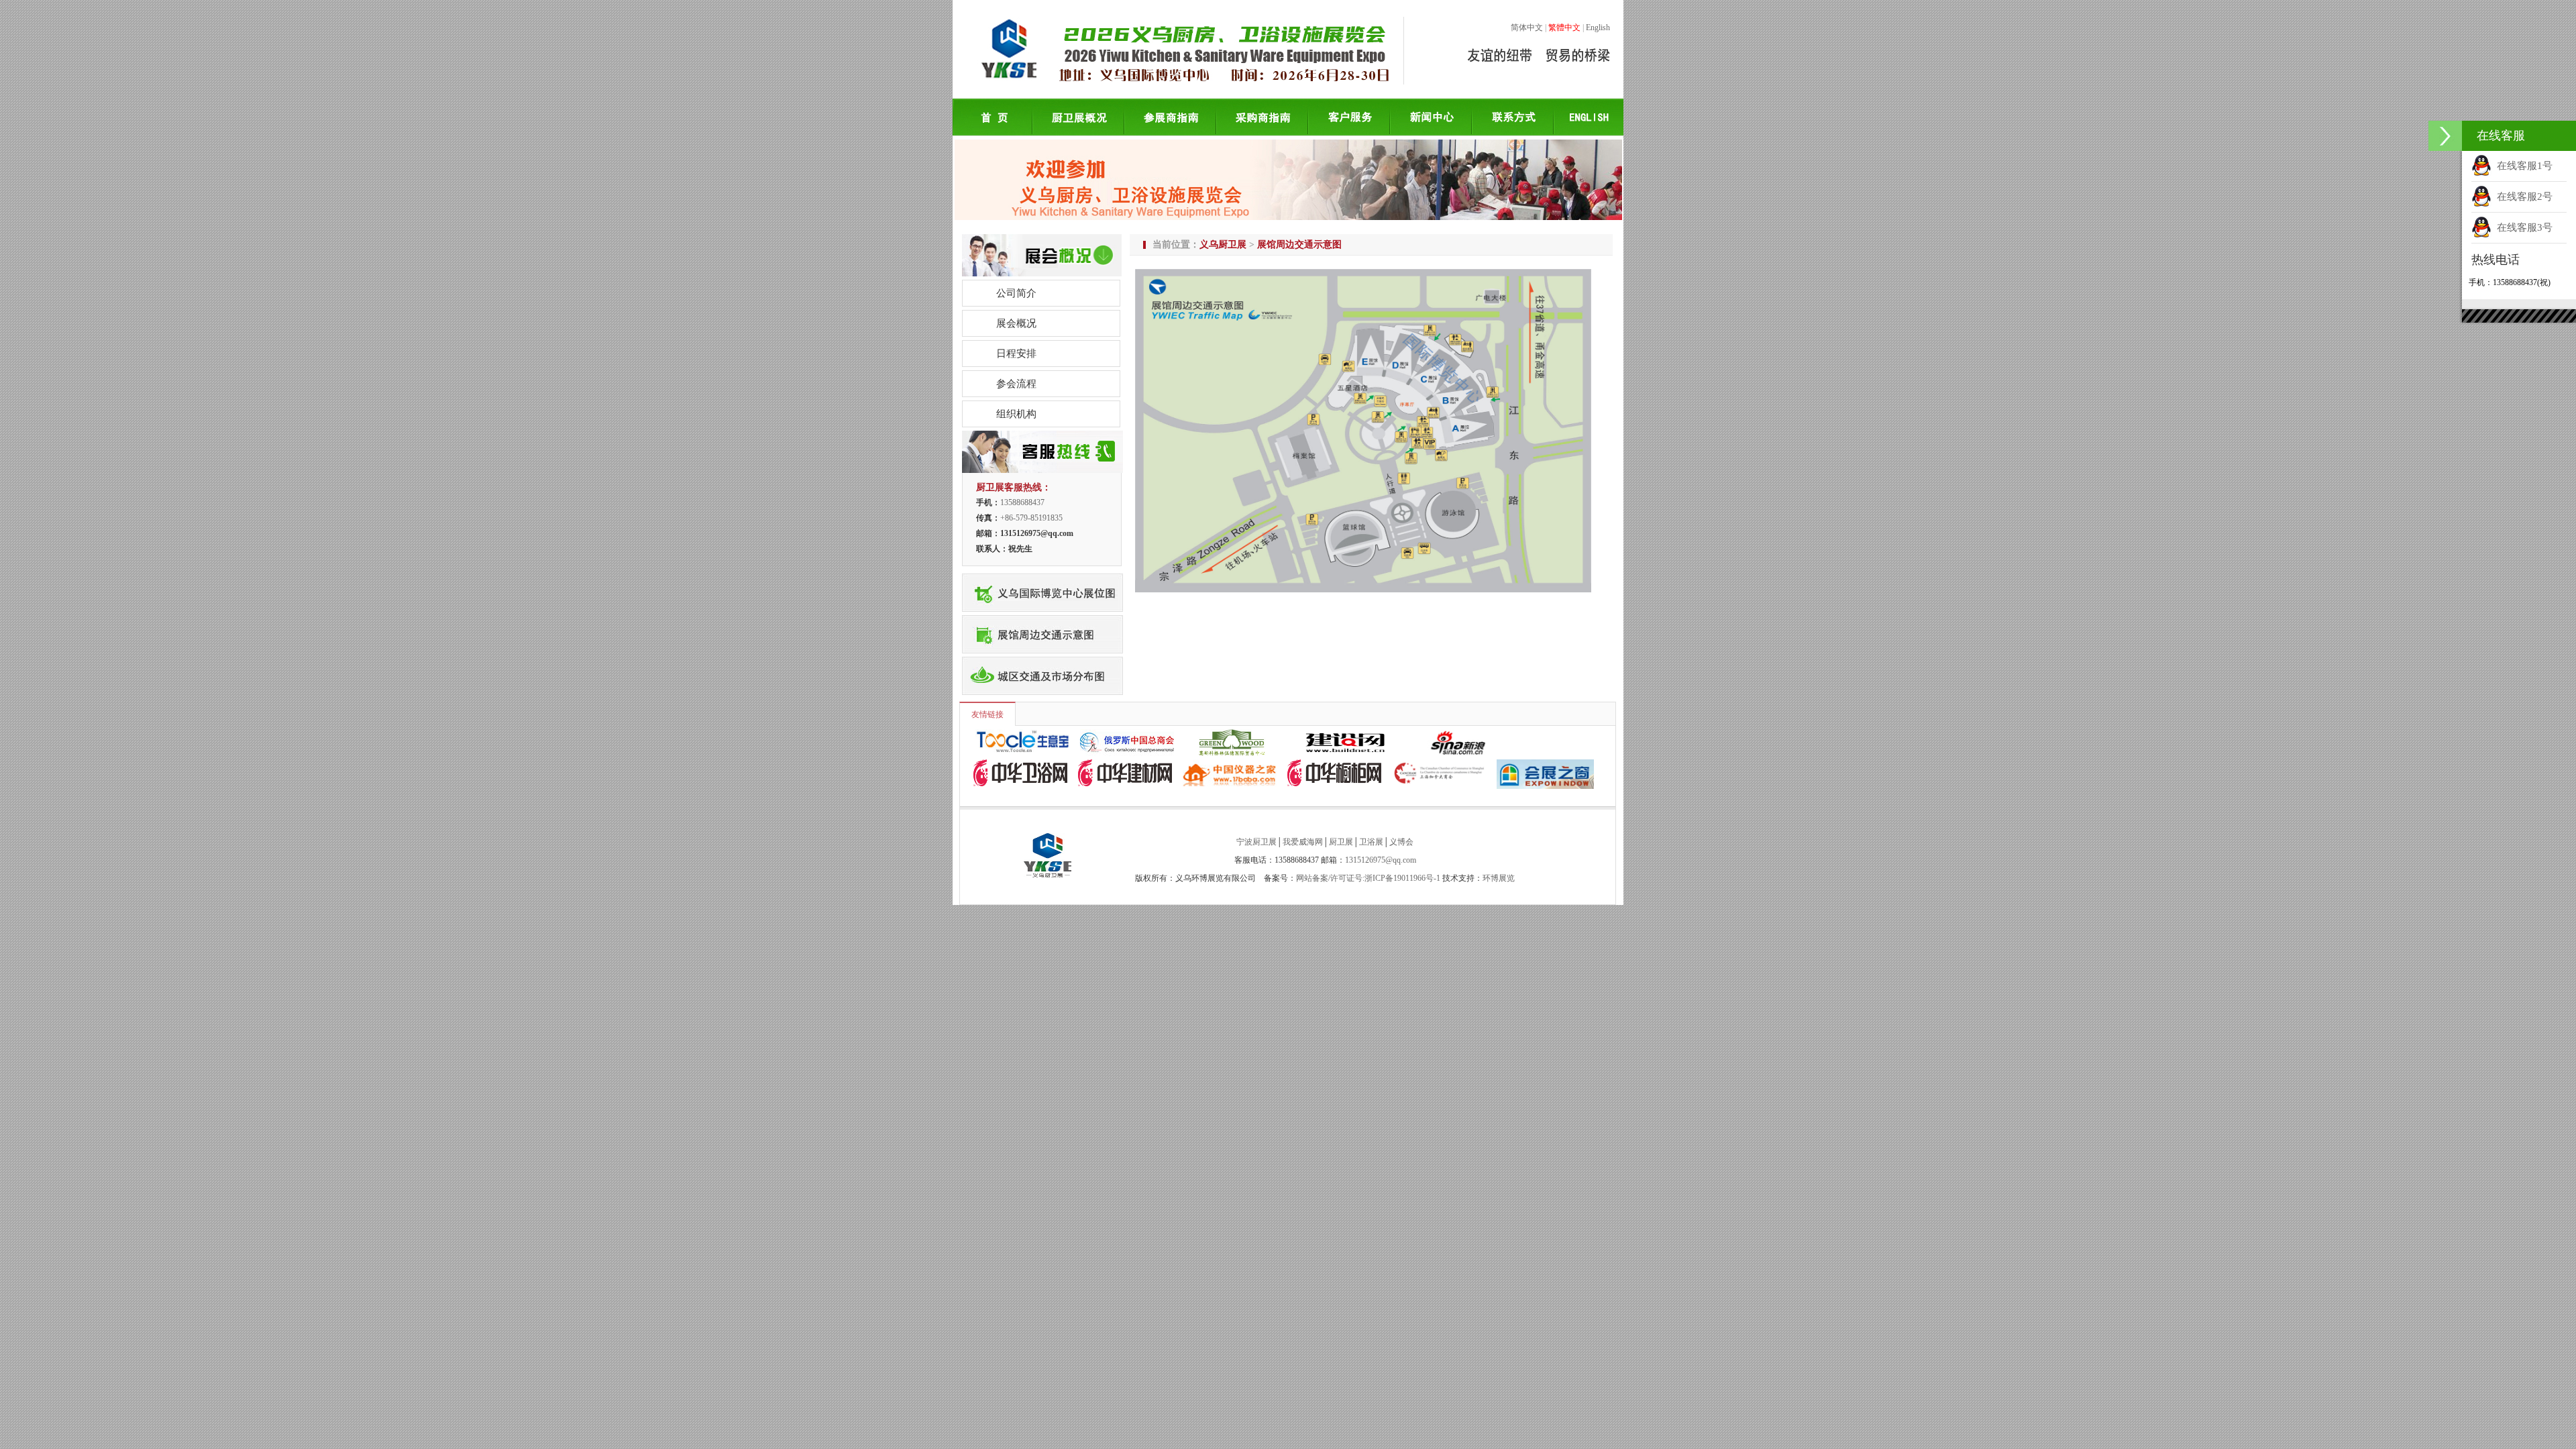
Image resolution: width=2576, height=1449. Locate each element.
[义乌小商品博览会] (1042, 575)
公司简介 (1016, 293)
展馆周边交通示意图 (1299, 244)
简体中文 (1527, 28)
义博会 (1401, 842)
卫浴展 (1371, 842)
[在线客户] (2445, 136)
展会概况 (1016, 323)
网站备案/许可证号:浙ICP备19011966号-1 (1368, 878)
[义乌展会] (1042, 616)
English (1598, 28)
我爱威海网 (1303, 842)
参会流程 (1016, 384)
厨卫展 (1341, 842)
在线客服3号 (2522, 227)
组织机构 (1016, 414)
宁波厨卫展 (1256, 842)
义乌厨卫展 (1223, 244)
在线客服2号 (2522, 197)
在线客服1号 (2522, 166)
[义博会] (1042, 658)
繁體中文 (1564, 28)
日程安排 (1016, 354)
